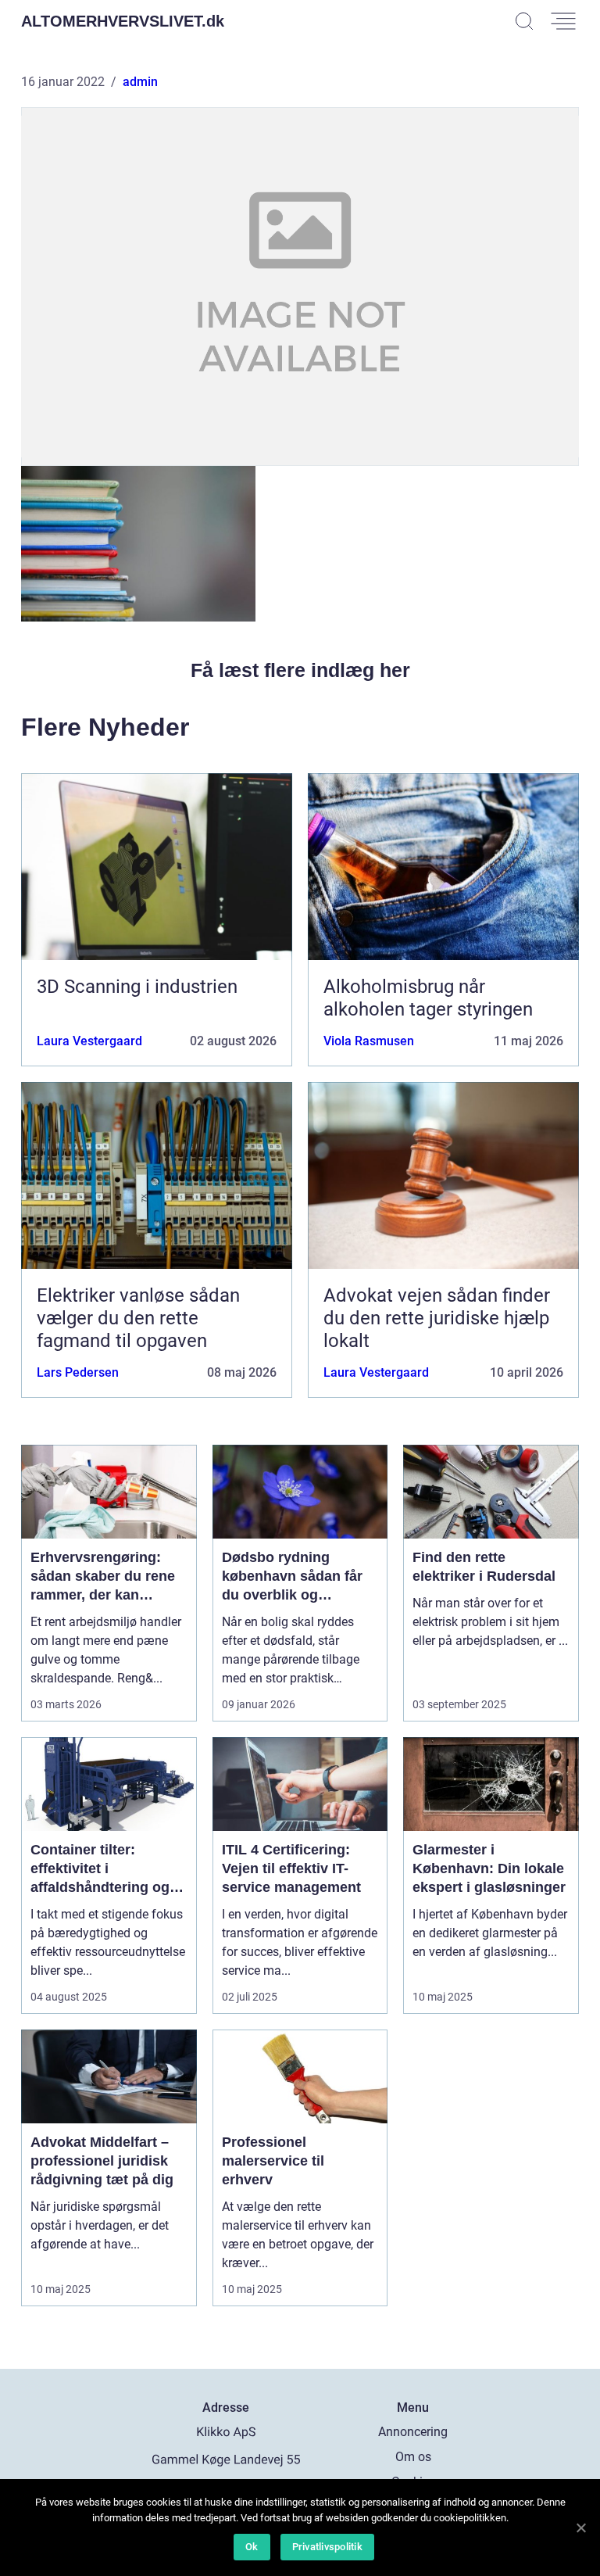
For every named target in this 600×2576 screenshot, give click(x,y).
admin (140, 82)
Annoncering (413, 2432)
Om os (413, 2457)
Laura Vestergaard (89, 1041)
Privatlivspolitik (327, 2547)
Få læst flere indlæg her (300, 670)
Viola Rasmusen (369, 1041)
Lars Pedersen (78, 1372)
